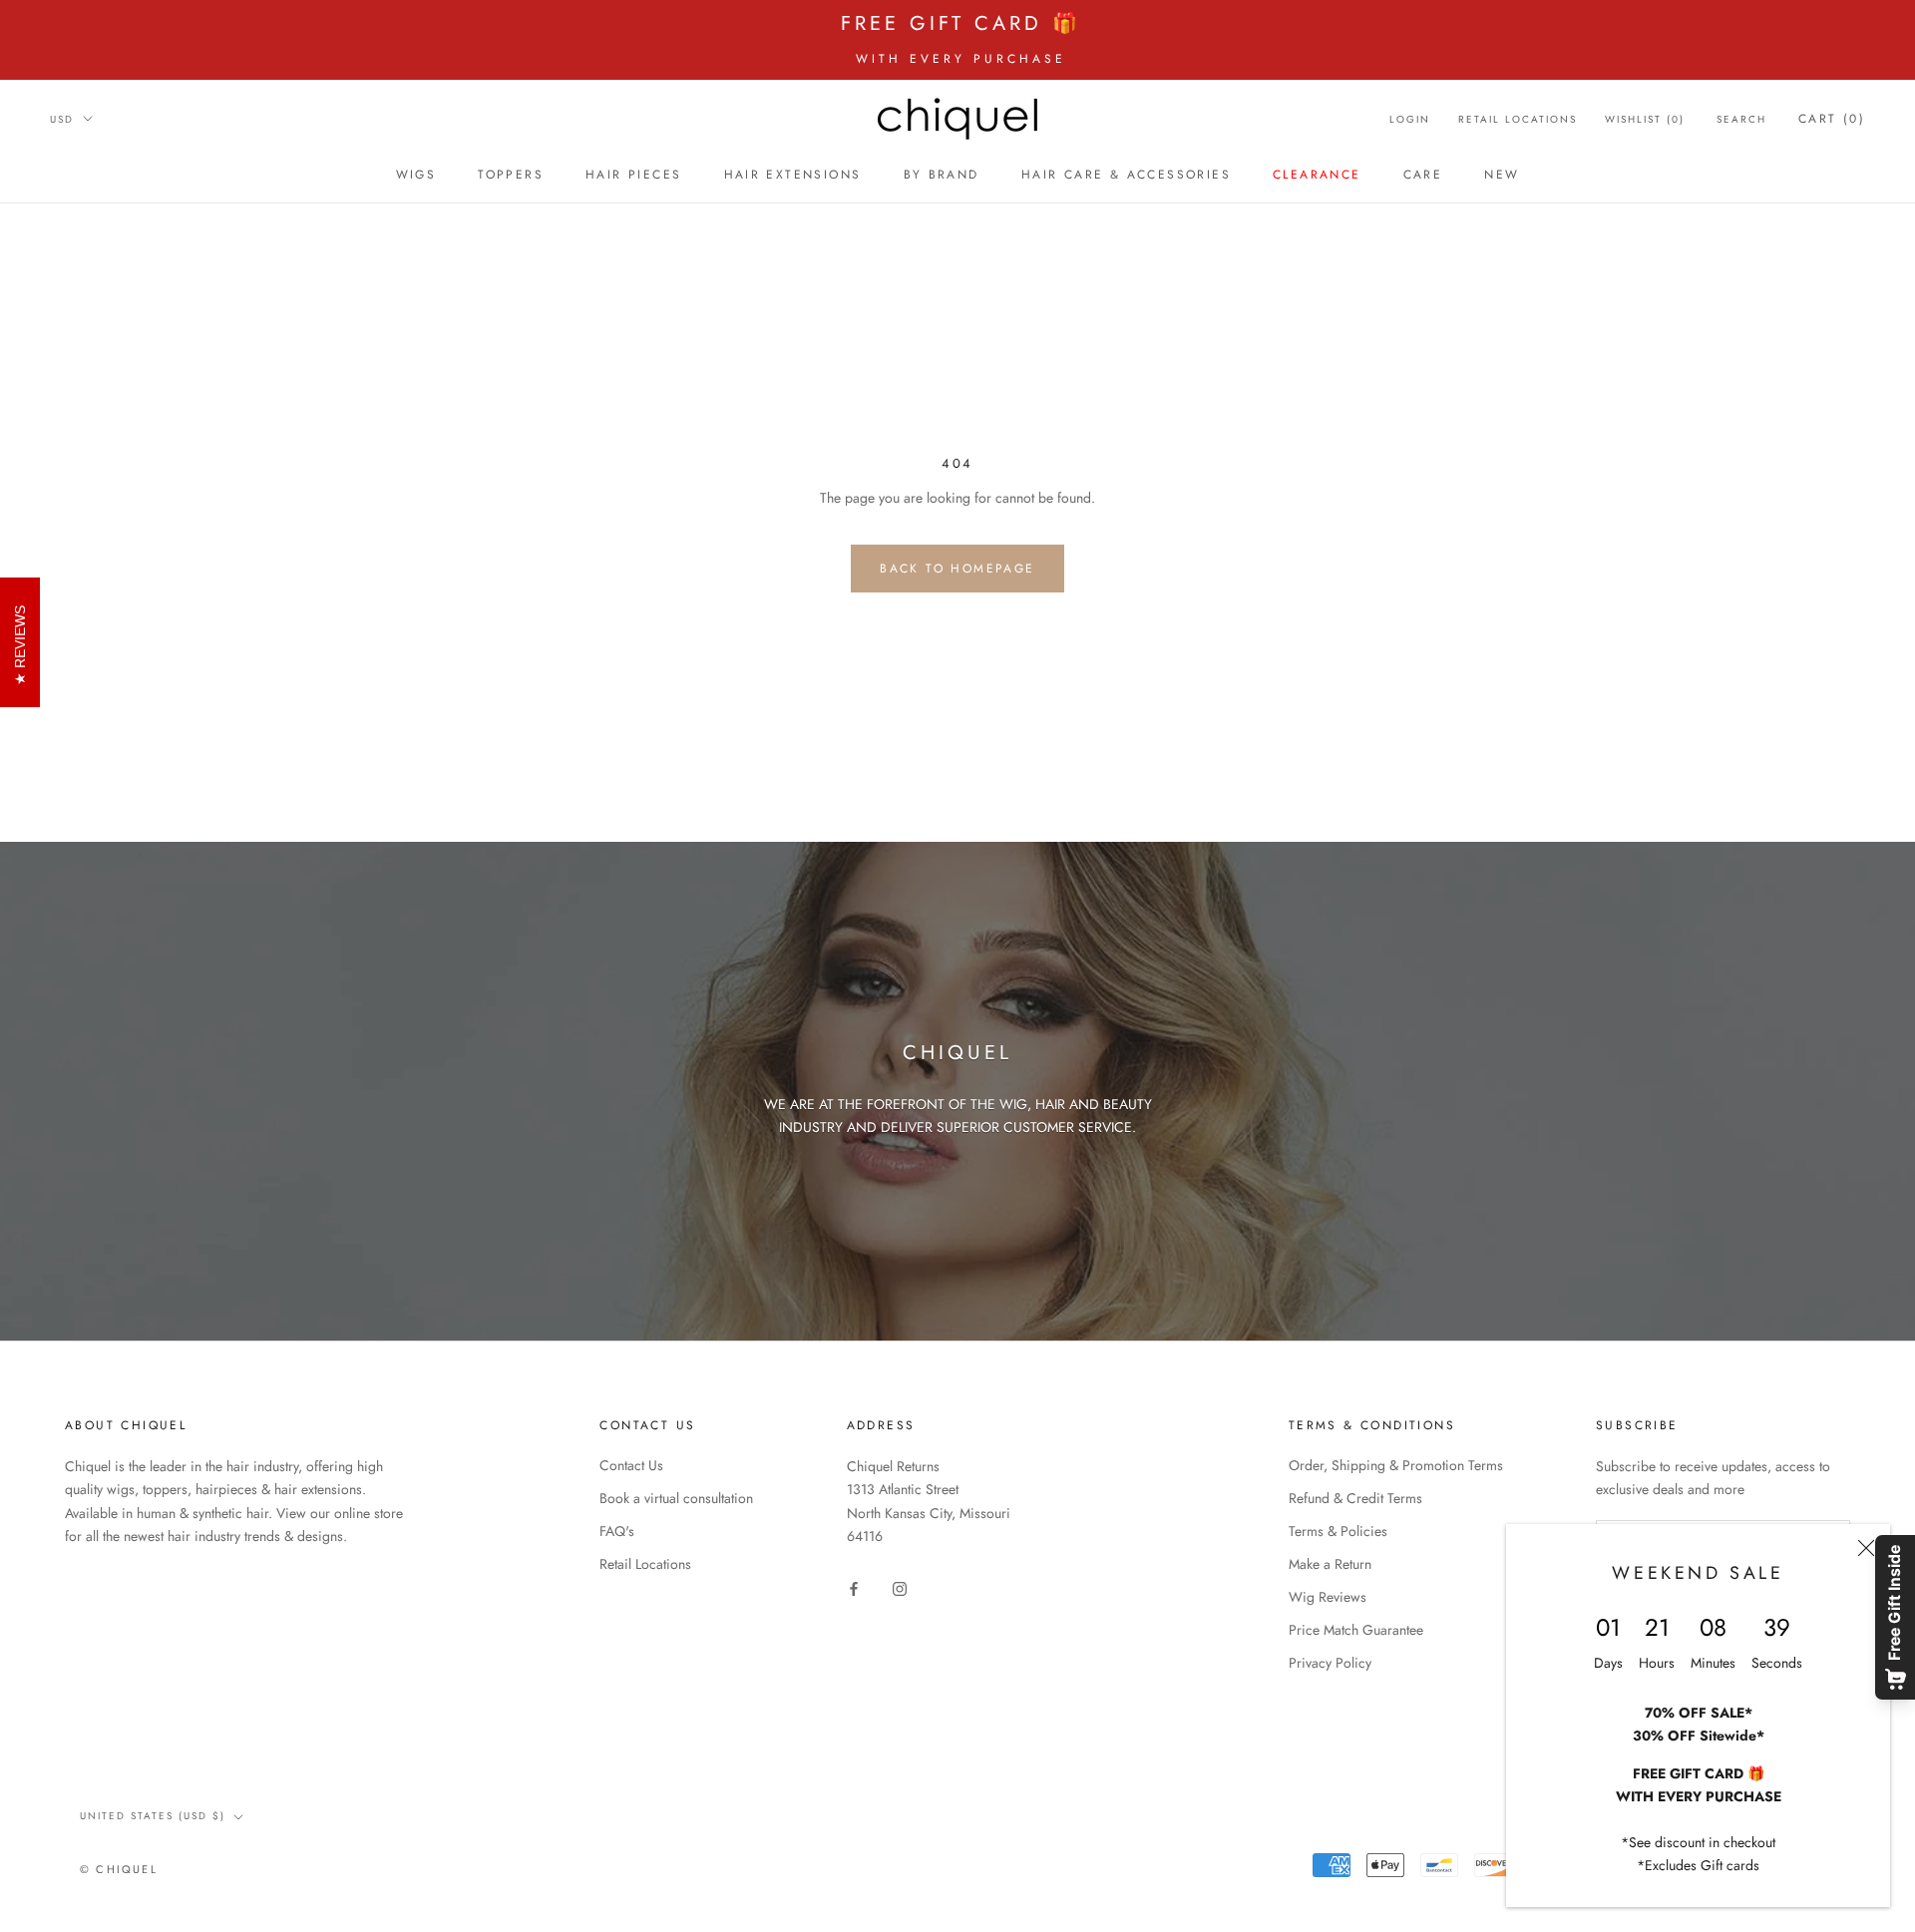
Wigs (416, 175)
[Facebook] (854, 1587)
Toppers (511, 175)
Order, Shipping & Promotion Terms (1396, 1465)
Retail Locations (1518, 119)
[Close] (1866, 1548)
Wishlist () (1645, 119)
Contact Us (631, 1465)
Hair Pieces (633, 175)
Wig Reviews (1328, 1597)
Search (1741, 119)
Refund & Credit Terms (1355, 1498)
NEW (1502, 175)
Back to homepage (957, 569)
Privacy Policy (1330, 1663)
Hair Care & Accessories (1126, 175)
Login (1410, 119)
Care (1423, 175)
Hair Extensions (793, 175)
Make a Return (1330, 1564)
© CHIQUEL (119, 1869)
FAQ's (617, 1531)
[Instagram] (900, 1587)
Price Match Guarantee (1356, 1630)
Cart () (1832, 119)
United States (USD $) (153, 1816)
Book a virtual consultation (676, 1498)
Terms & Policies (1338, 1531)
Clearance (1317, 175)
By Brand (942, 175)
